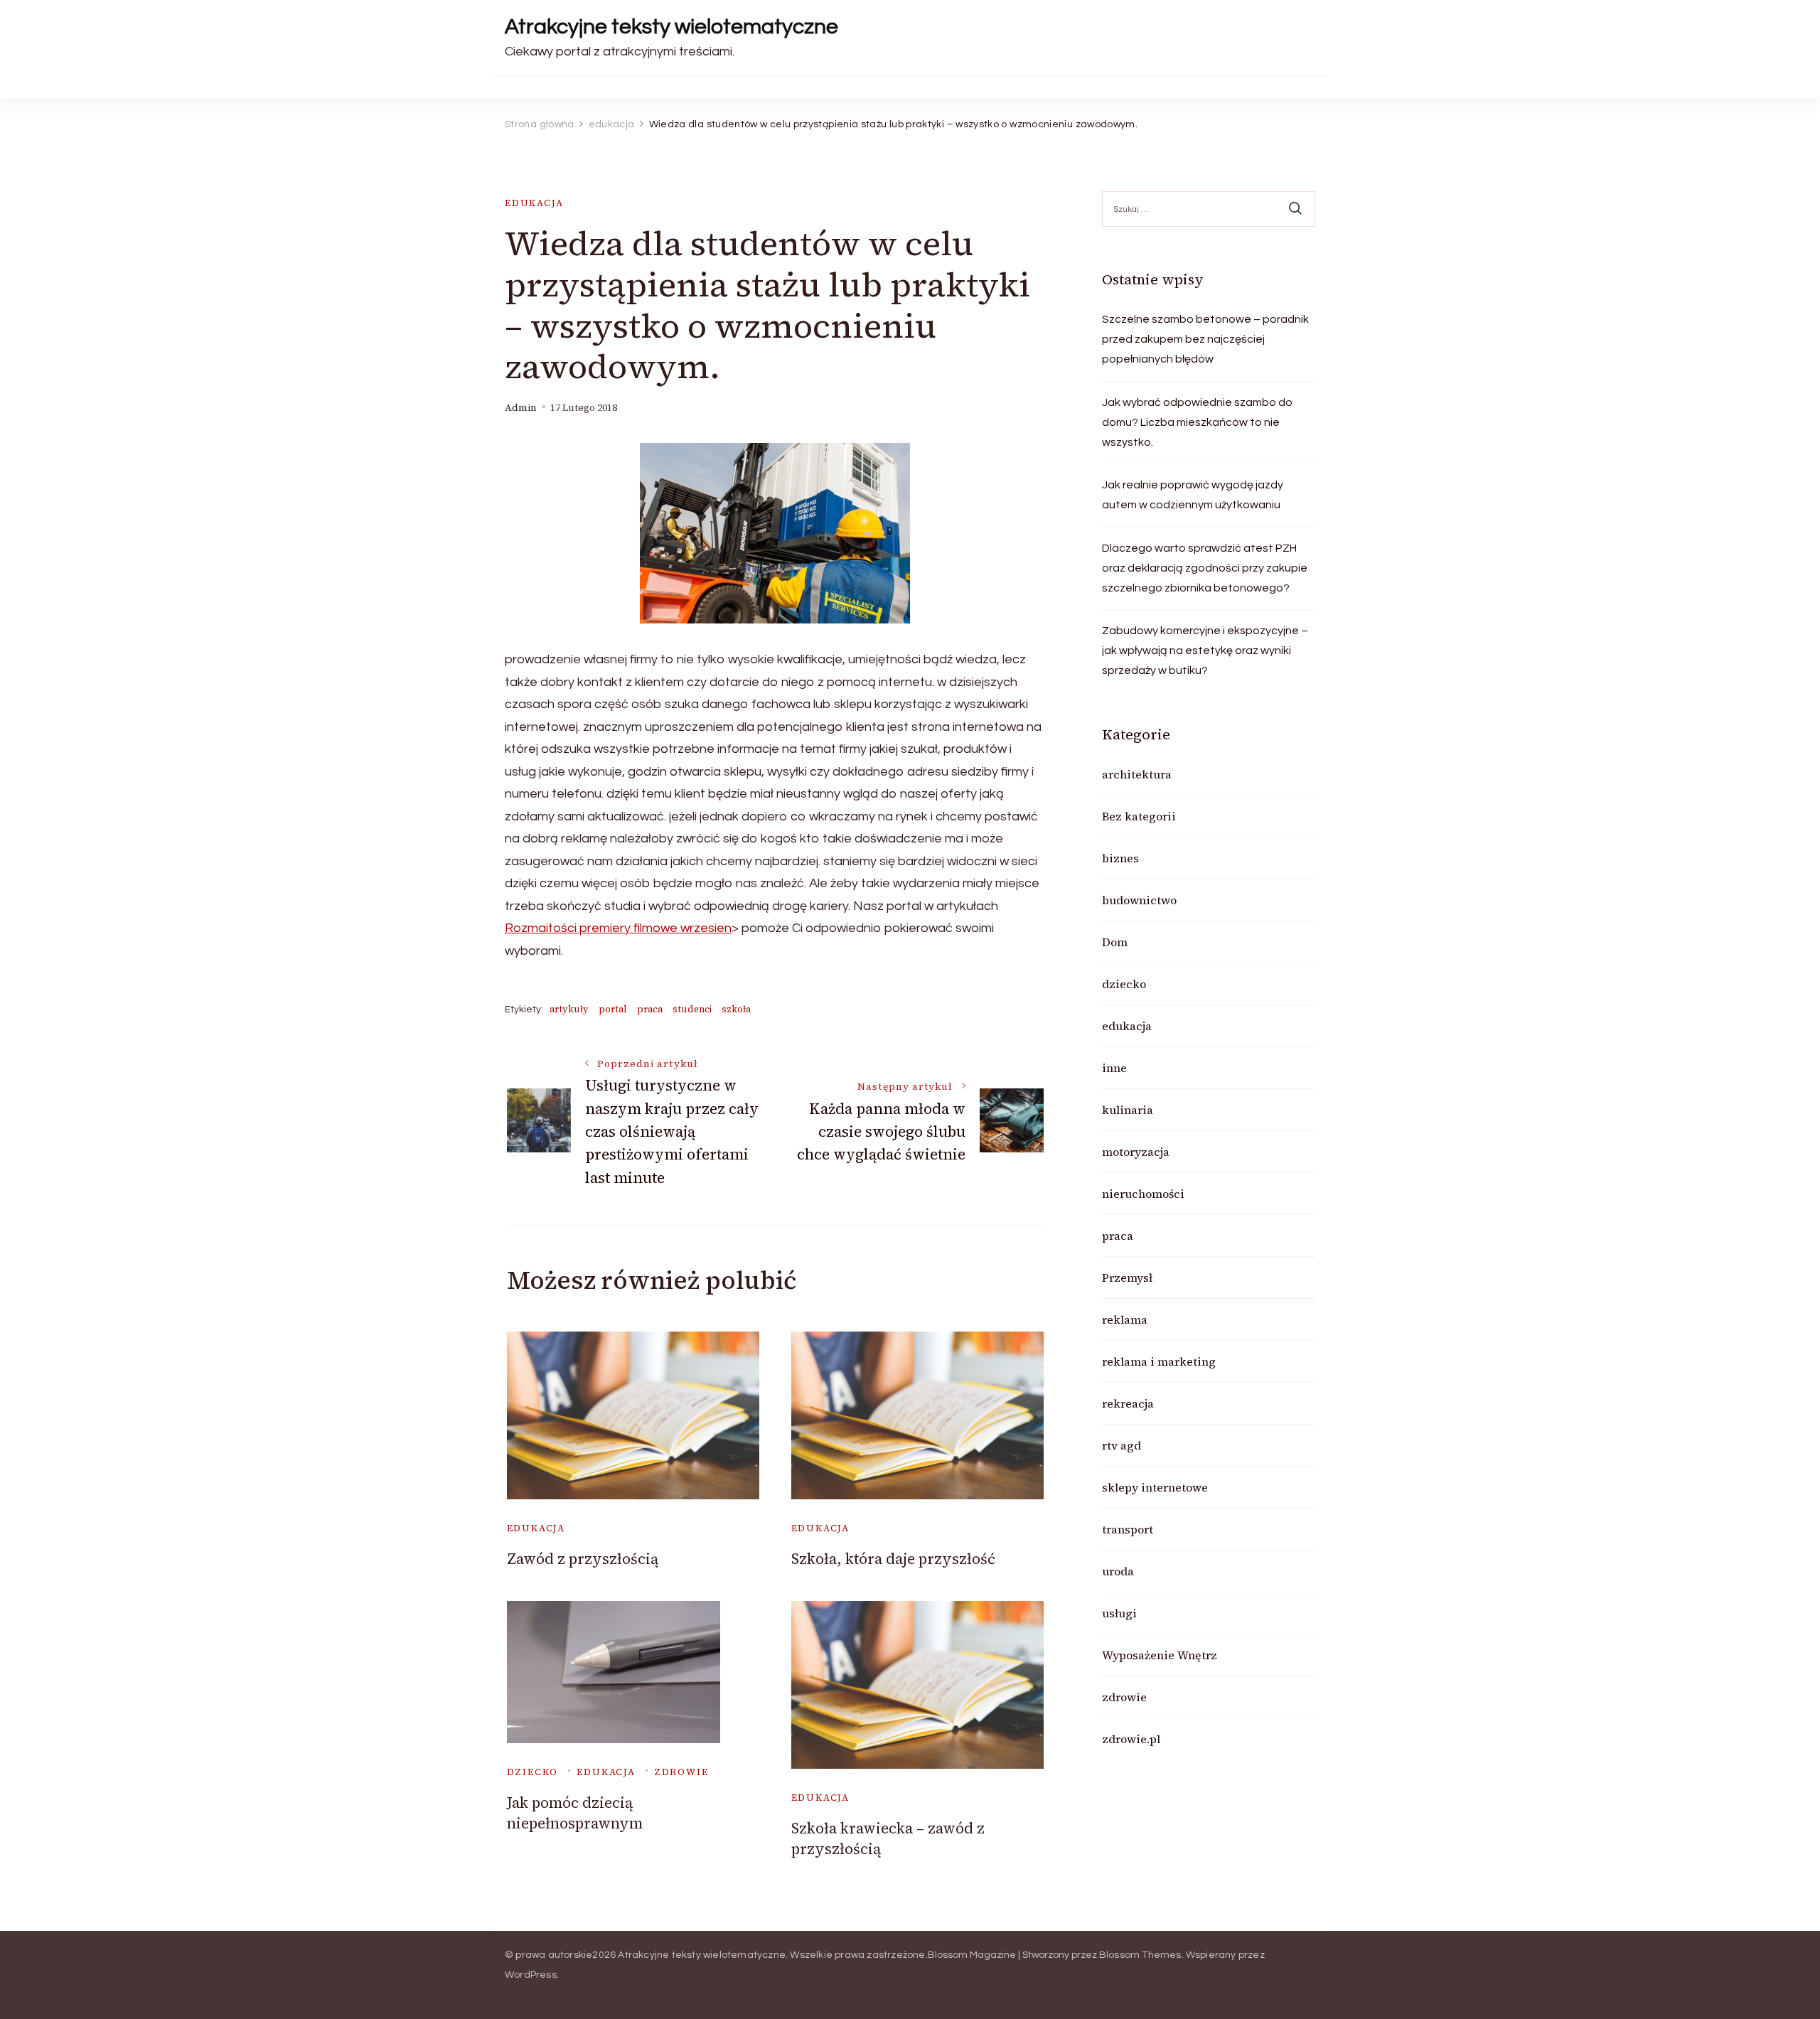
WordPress (531, 1975)
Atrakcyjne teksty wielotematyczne (671, 27)
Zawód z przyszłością (583, 1559)
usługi (1119, 1613)
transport (1128, 1529)
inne (1114, 1068)
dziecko (533, 1772)
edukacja (534, 203)
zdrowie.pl (1131, 1739)
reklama (1125, 1319)
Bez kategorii (1139, 816)
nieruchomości (1143, 1194)
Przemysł (1127, 1278)
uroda (1118, 1571)
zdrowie (681, 1772)
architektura (1137, 774)
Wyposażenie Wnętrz (1160, 1655)
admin (521, 408)
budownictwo (1139, 900)
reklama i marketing (1159, 1361)
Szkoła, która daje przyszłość (893, 1559)
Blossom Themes (1140, 1955)
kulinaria (1128, 1110)
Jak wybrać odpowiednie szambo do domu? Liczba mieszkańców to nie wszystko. (1197, 422)
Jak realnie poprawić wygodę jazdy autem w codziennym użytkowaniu (1193, 495)
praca (650, 1009)
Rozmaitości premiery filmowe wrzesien (618, 928)
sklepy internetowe (1155, 1487)
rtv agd (1122, 1445)
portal (613, 1009)
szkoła (736, 1009)
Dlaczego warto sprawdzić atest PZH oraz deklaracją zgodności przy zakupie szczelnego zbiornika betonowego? (1205, 568)
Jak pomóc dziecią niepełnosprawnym (575, 1813)
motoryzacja (1136, 1152)
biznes (1120, 858)
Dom (1115, 942)
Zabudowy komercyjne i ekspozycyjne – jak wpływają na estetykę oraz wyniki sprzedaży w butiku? (1205, 650)
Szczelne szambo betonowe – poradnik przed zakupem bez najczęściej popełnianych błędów (1205, 339)
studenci (692, 1009)
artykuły (569, 1009)
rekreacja (1128, 1403)
